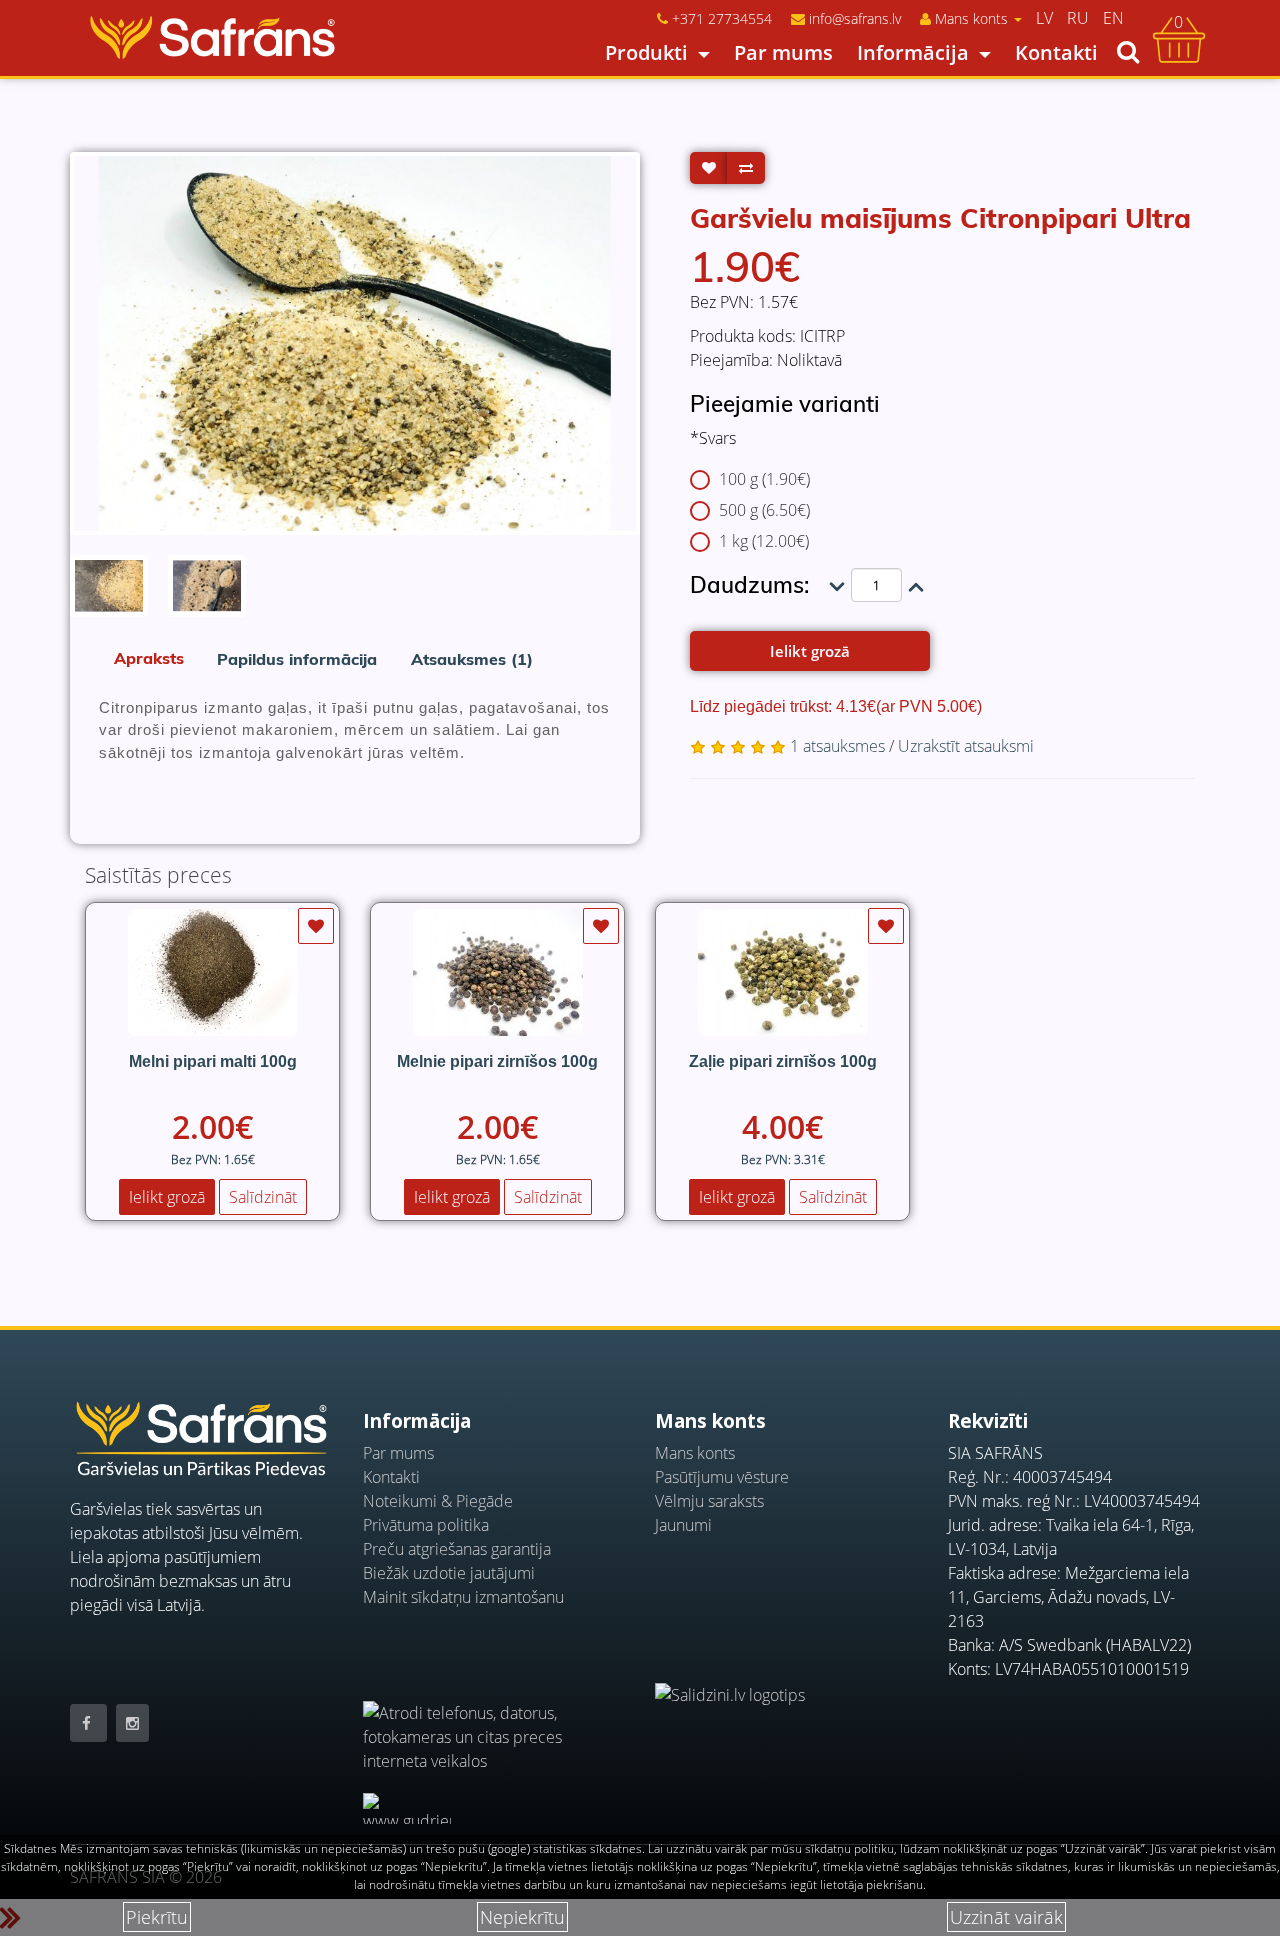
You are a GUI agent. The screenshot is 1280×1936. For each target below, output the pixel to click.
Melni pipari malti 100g (213, 1061)
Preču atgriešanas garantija (457, 1549)
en (1113, 18)
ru (1078, 18)
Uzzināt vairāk (1006, 1917)
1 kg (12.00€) (764, 541)
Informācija (913, 52)
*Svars (713, 438)
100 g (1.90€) (764, 479)
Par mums (783, 52)
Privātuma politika (426, 1525)
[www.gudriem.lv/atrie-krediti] (407, 1808)
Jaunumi (683, 1525)
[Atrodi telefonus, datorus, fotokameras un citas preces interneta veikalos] (494, 1726)
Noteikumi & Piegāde (438, 1501)
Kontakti (1056, 52)
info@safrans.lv (855, 18)
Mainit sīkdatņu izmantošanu (463, 1597)
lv (1044, 18)
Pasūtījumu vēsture (722, 1477)
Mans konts (695, 1453)
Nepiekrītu (522, 1917)
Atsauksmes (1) (472, 659)
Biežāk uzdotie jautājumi (449, 1573)
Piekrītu (157, 1917)
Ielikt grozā (810, 651)
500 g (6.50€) (764, 510)
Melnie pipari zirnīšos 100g (497, 1061)
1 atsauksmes (837, 746)
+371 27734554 (722, 18)
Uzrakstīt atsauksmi (966, 746)
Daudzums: (749, 584)
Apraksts (149, 658)
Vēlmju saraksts (709, 1501)
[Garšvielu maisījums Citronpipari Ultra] (355, 343)
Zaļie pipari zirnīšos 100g (783, 1061)
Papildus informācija (297, 659)
